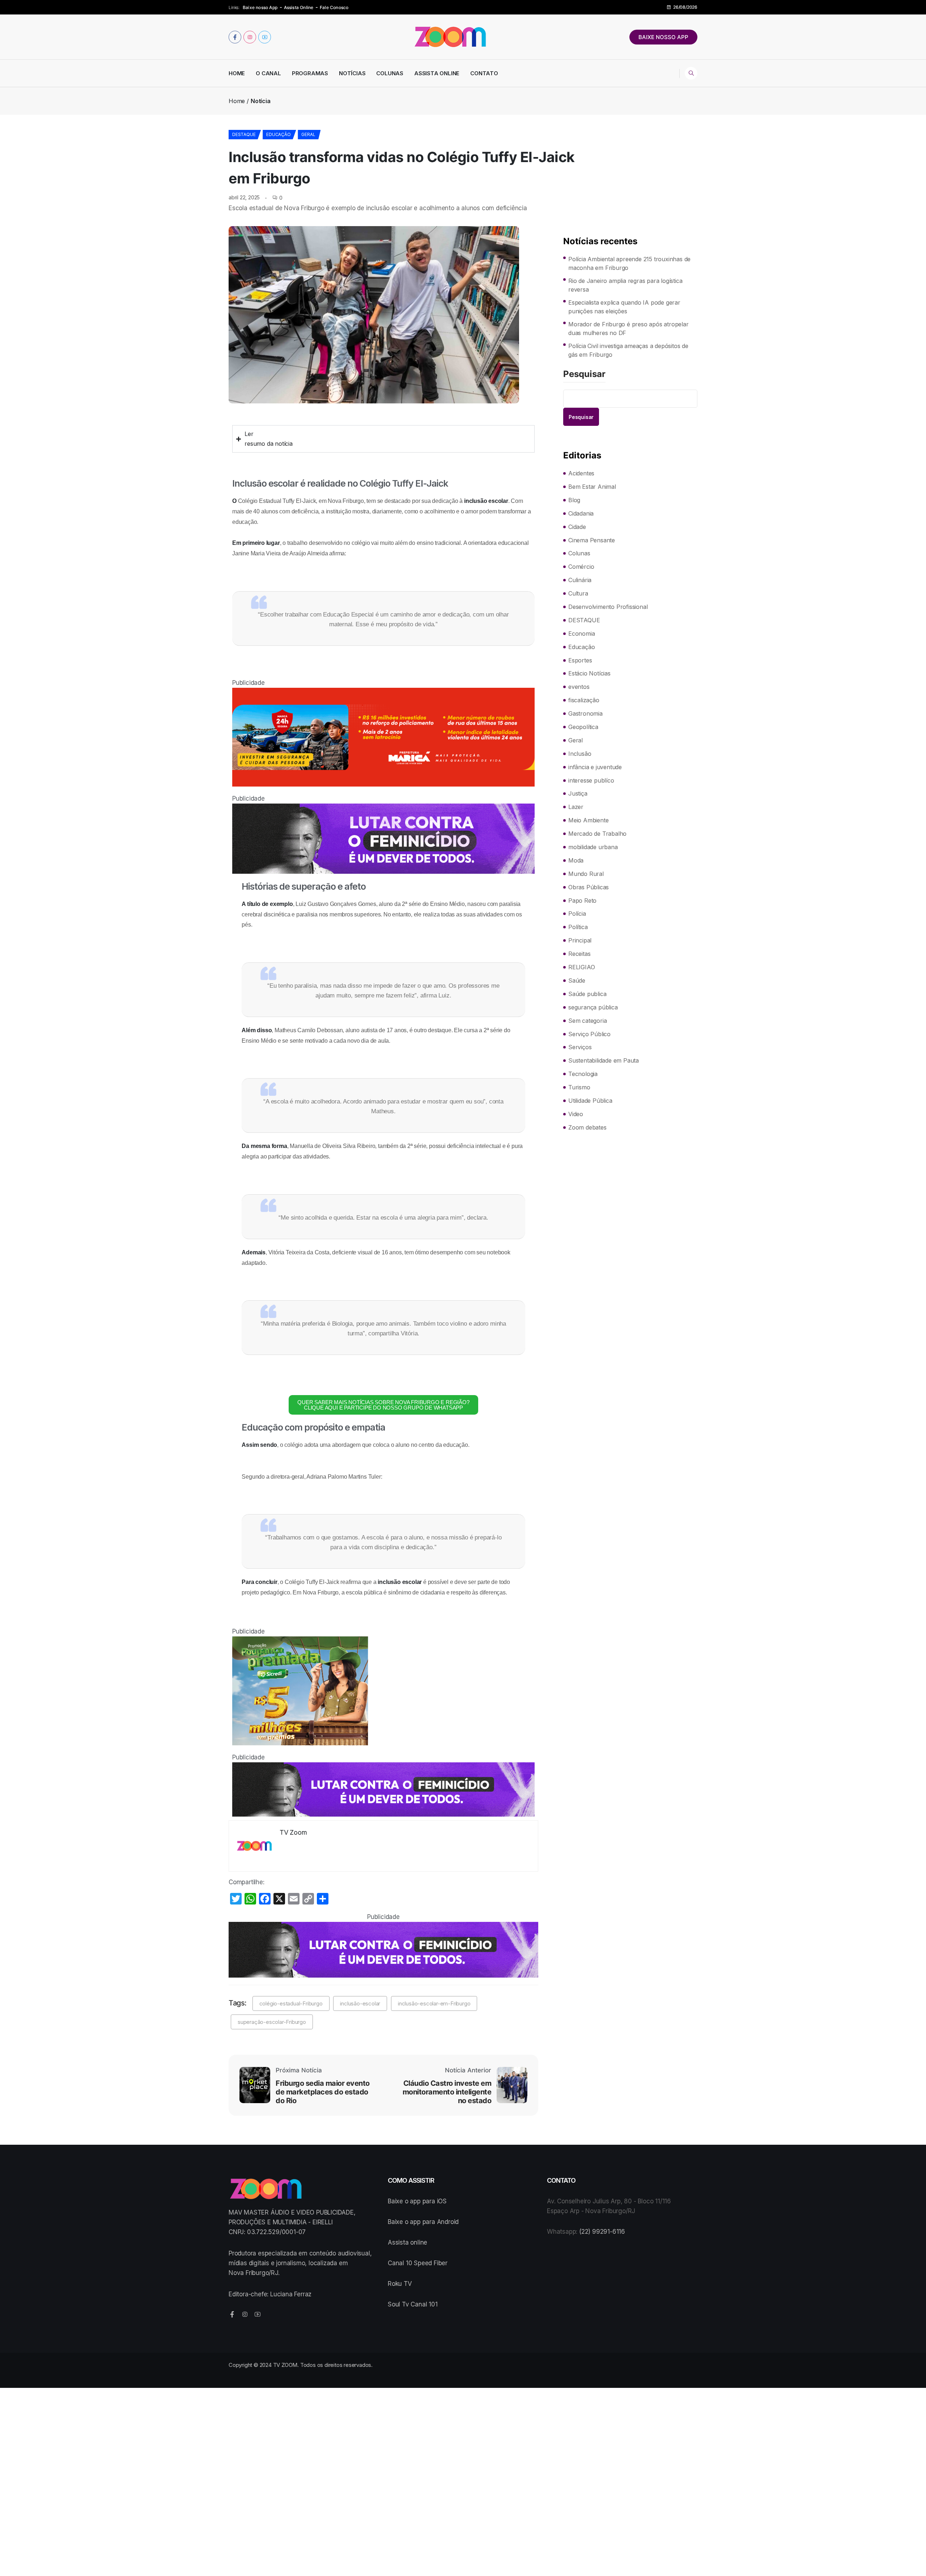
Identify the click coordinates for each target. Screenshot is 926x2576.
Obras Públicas (589, 887)
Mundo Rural (586, 874)
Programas (310, 73)
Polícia (577, 914)
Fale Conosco (334, 7)
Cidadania (581, 513)
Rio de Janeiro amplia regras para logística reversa (625, 285)
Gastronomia (585, 713)
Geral (308, 134)
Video (576, 1114)
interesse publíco (591, 780)
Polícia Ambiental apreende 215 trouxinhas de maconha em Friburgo (629, 263)
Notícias (352, 73)
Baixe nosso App (260, 7)
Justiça (578, 793)
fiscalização (584, 700)
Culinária (580, 580)
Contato (484, 73)
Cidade (577, 527)
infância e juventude (595, 767)
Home (237, 73)
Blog (574, 500)
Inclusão (580, 754)
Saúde (577, 980)
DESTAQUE (244, 134)
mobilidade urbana (593, 847)
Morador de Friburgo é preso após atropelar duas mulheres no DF (628, 329)
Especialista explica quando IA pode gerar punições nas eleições (624, 307)
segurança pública (593, 1007)
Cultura (578, 593)
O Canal (268, 73)
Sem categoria (587, 1021)
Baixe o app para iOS (417, 2201)
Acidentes (581, 473)
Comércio (581, 567)
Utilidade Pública (590, 1101)
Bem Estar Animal (592, 487)
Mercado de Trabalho (597, 834)
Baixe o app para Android (423, 2222)
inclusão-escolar (360, 2003)
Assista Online (299, 7)
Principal (580, 940)
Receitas (579, 954)
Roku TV (400, 2284)
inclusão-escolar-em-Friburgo (434, 2003)
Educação (278, 134)
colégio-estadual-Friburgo (291, 2003)
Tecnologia (583, 1074)
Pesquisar (584, 374)
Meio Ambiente (588, 820)
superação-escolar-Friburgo (272, 2022)
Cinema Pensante (592, 540)
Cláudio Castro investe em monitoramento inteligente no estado (447, 2092)
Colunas (390, 73)
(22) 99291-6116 (602, 2232)
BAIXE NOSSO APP (663, 37)
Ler (249, 434)
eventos (579, 687)
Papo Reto (582, 901)
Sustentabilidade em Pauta (604, 1060)
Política (578, 927)
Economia (581, 634)
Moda (576, 860)
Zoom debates (587, 1127)
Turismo (579, 1087)
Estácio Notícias (589, 673)
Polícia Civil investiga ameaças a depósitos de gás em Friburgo (628, 350)
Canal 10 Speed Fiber (418, 2263)
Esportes (580, 660)
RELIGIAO (581, 967)
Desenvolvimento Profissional (608, 607)
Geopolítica (583, 727)
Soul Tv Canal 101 (413, 2304)
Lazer (576, 807)
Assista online (407, 2242)
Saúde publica (587, 994)
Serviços (580, 1047)
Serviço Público (589, 1034)
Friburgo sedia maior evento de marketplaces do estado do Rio (323, 2092)
